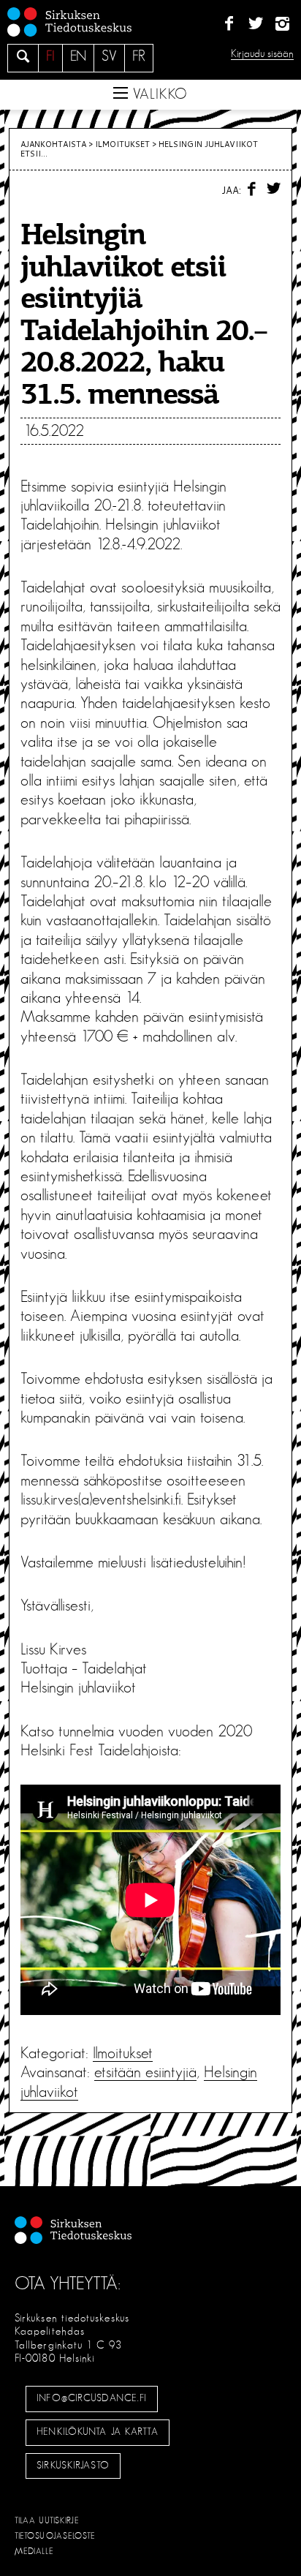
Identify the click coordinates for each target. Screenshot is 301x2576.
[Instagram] (282, 24)
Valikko (158, 94)
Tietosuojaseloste (55, 2536)
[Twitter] (255, 24)
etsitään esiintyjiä (145, 2072)
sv (109, 56)
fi (50, 56)
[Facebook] (229, 24)
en (78, 56)
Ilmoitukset (122, 144)
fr (139, 56)
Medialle (34, 2551)
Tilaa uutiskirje (47, 2520)
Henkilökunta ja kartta (97, 2432)
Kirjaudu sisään (262, 54)
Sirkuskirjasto (73, 2466)
